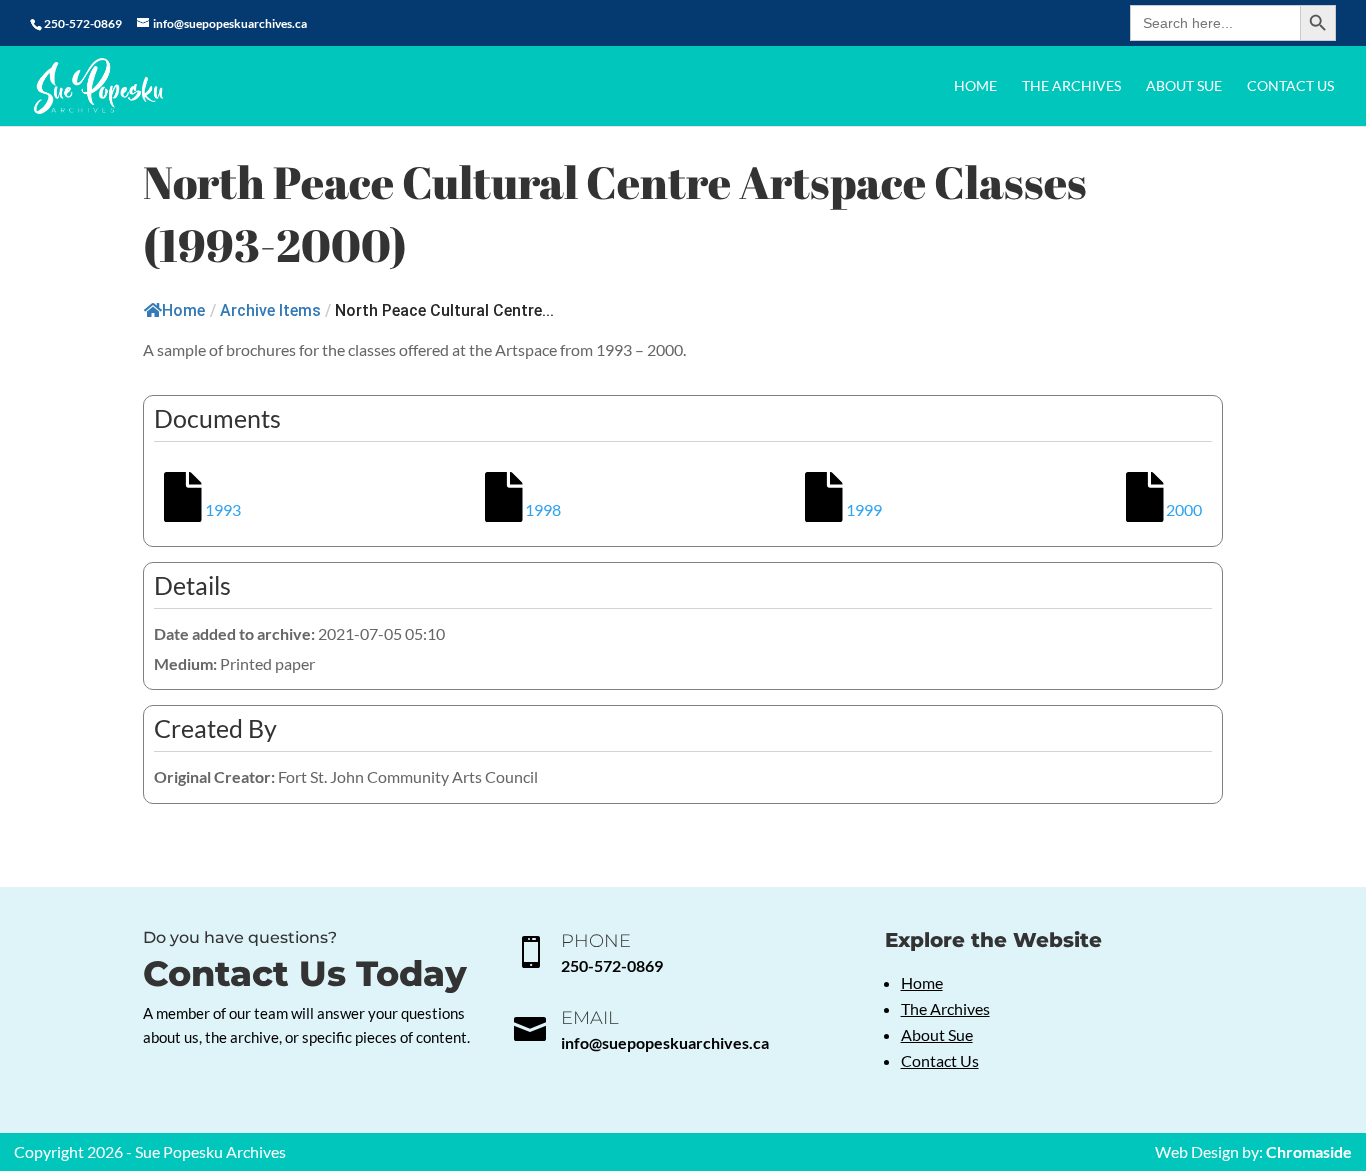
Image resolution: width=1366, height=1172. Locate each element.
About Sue (1184, 86)
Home (975, 86)
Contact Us (1290, 86)
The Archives (1071, 86)
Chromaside (1309, 1151)
